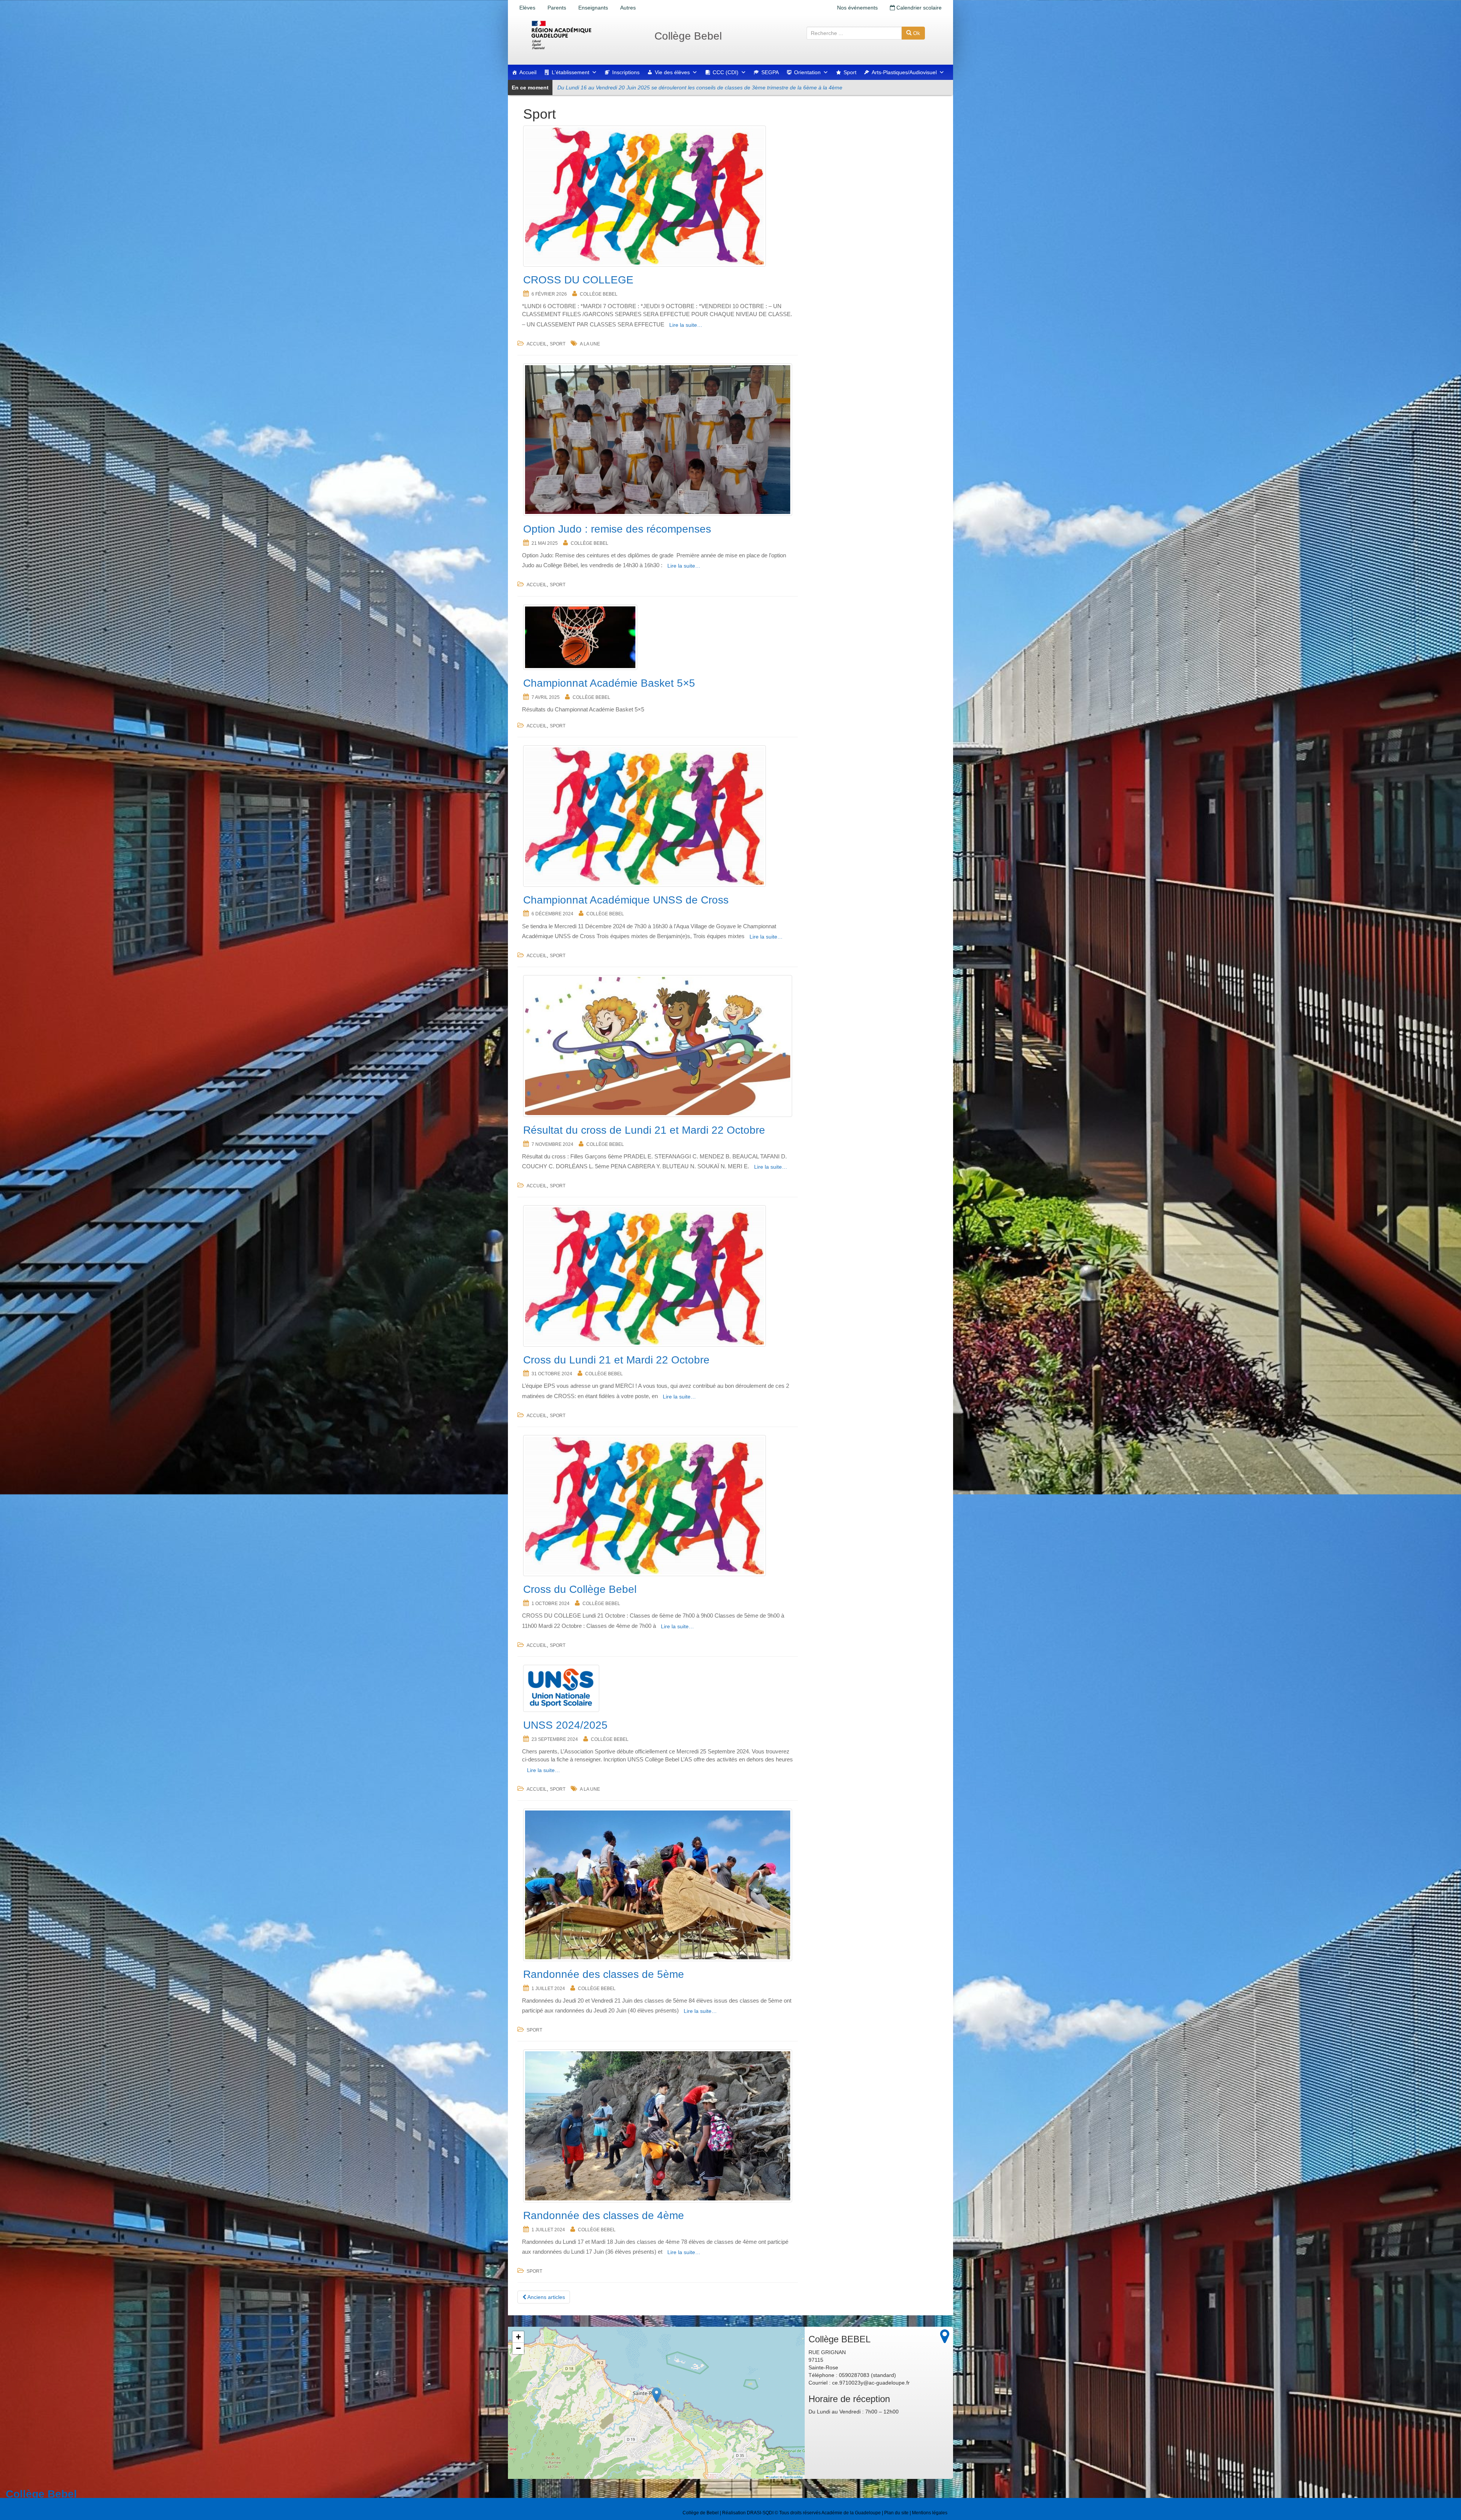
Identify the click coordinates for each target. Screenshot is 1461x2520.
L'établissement (571, 72)
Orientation (807, 72)
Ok (916, 33)
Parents (557, 8)
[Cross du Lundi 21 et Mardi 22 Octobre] (658, 1276)
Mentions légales (930, 2513)
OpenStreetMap (793, 2477)
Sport (850, 72)
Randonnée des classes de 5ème (604, 1974)
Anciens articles (546, 2297)
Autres (628, 8)
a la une (590, 344)
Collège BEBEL (599, 294)
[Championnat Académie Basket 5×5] (658, 637)
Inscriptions (626, 72)
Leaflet (773, 2477)
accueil (537, 344)
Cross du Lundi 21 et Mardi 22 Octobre (616, 1360)
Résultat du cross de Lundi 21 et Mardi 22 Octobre (644, 1130)
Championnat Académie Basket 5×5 (609, 683)
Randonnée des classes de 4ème (604, 2215)
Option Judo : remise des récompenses (617, 529)
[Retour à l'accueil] (586, 35)
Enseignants (593, 8)
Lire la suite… (686, 325)
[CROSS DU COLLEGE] (658, 196)
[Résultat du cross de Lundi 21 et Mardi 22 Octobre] (658, 1046)
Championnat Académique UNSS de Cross (626, 900)
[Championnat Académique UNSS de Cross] (658, 816)
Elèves (527, 8)
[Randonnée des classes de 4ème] (658, 2126)
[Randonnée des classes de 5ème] (658, 1885)
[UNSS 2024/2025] (658, 1688)
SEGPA (770, 72)
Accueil (528, 72)
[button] (656, 2395)
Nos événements (857, 8)
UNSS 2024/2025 (565, 1725)
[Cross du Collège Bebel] (658, 1506)
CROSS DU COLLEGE (578, 280)
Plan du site (896, 2513)
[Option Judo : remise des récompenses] (658, 440)
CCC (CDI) (726, 72)
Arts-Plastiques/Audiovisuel (904, 72)
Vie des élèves (672, 72)
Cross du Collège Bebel (580, 1589)
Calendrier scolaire (918, 8)
